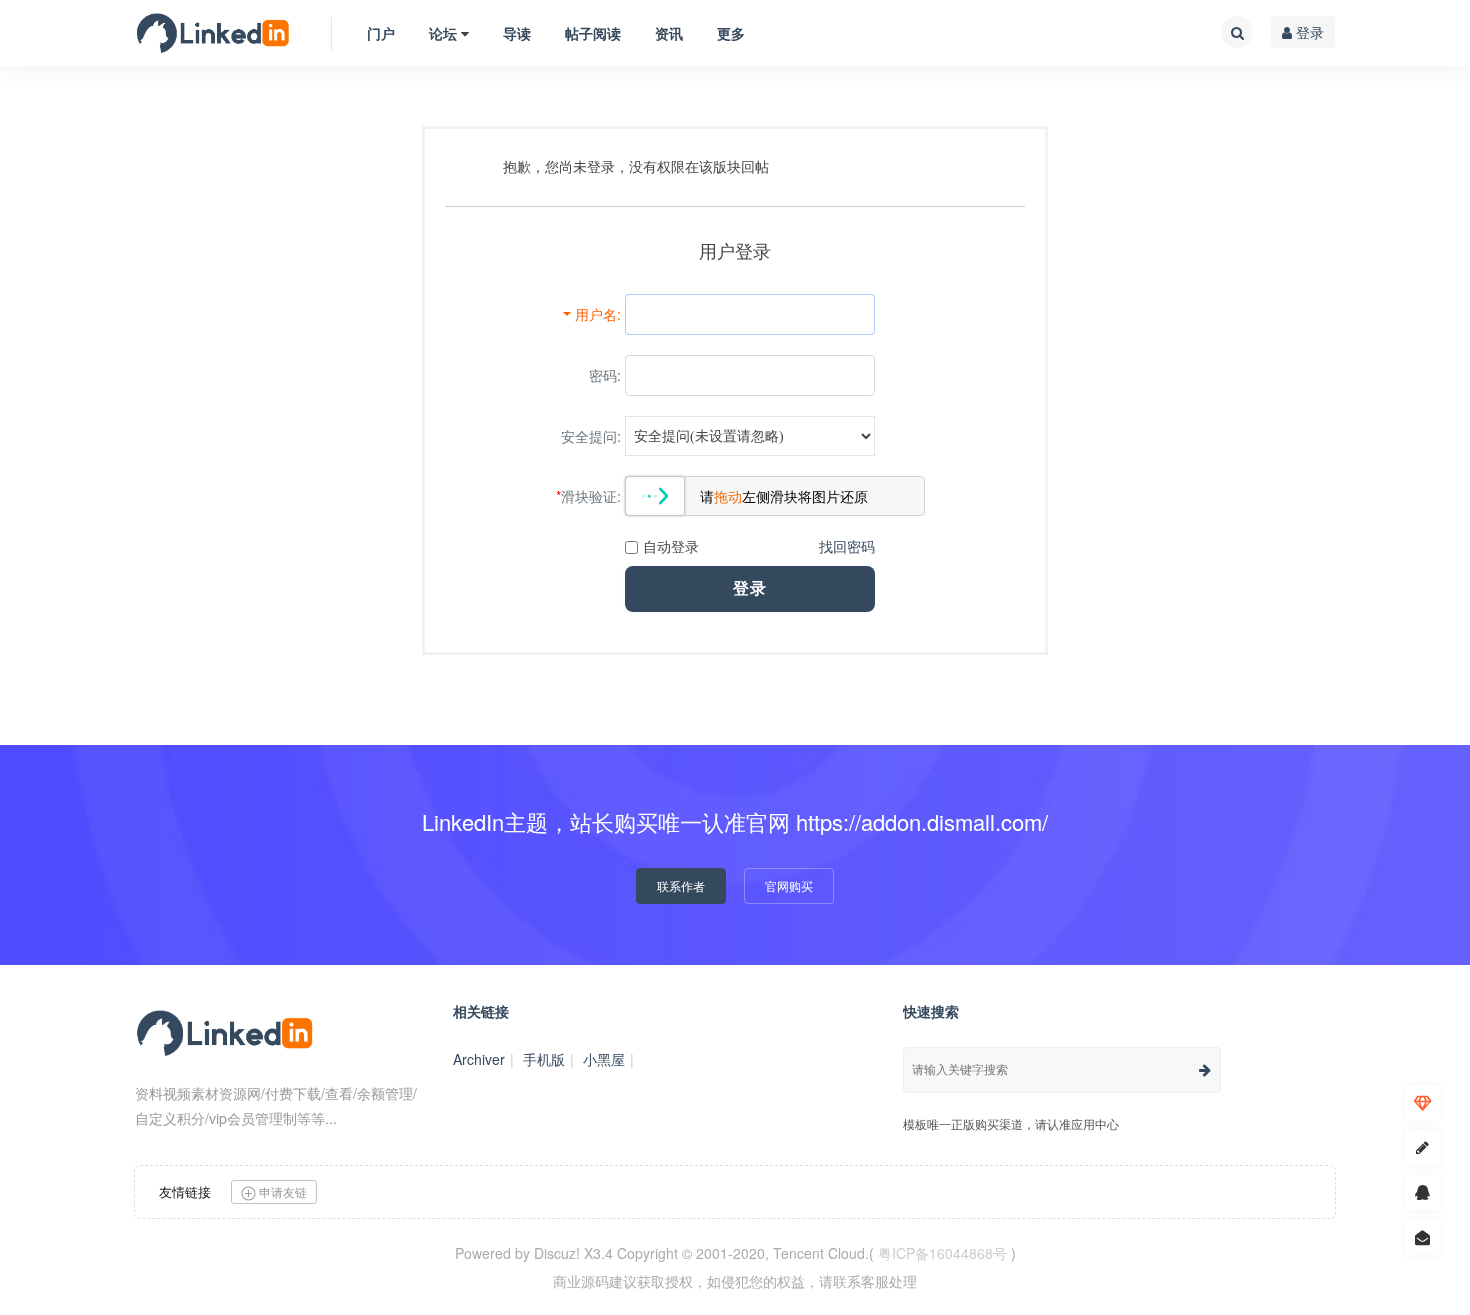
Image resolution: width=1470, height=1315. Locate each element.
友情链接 (185, 1191)
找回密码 (847, 546)
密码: (605, 375)
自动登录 (671, 546)
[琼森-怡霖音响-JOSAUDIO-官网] (213, 33)
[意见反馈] (1422, 1237)
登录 (1308, 32)
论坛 (443, 33)
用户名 (596, 314)
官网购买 (789, 885)
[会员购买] (1422, 1102)
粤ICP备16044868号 (942, 1253)
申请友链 (281, 1191)
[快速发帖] (1422, 1147)
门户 (381, 33)
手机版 (544, 1059)
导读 (517, 33)
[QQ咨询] (1422, 1192)
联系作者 (681, 885)
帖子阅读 (593, 33)
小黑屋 (604, 1059)
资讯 (669, 33)
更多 (731, 33)
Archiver (479, 1059)
